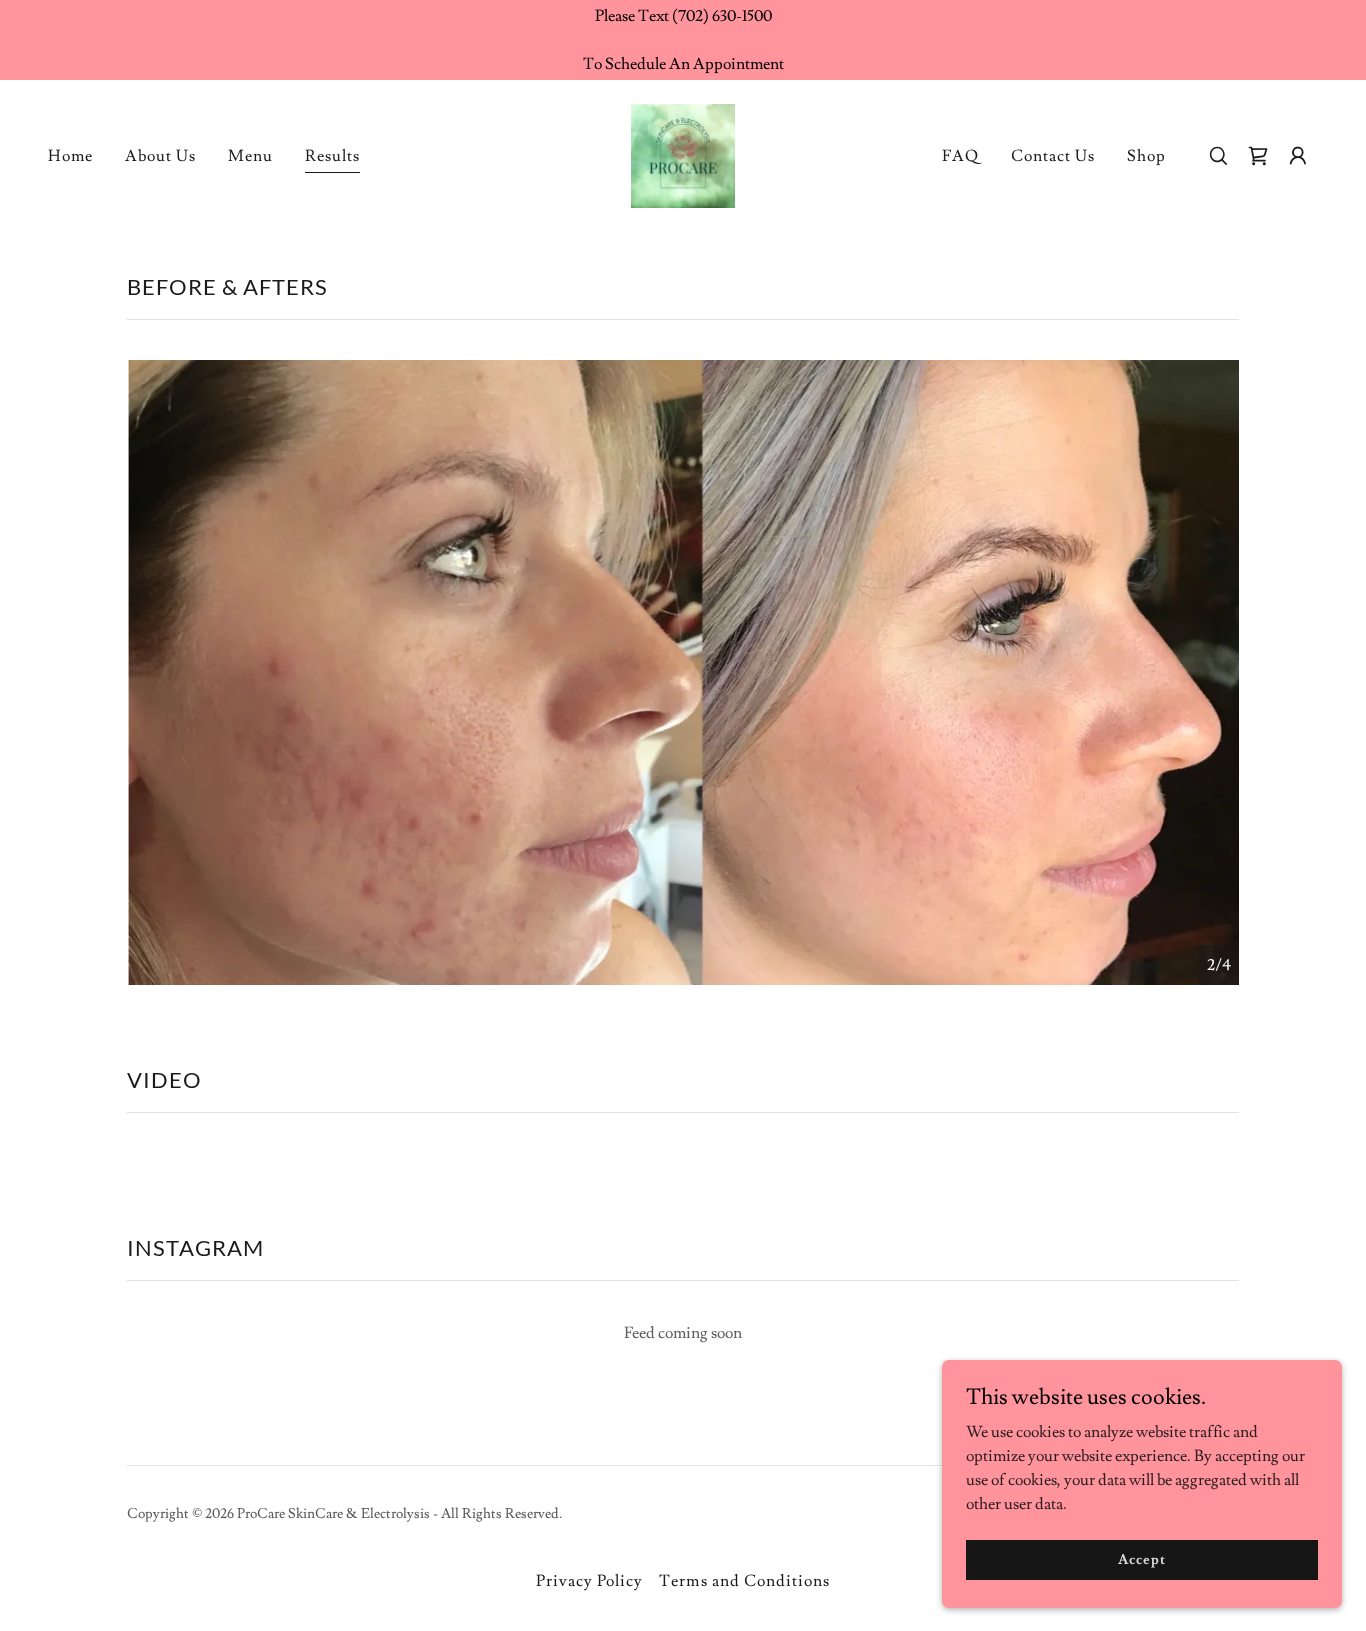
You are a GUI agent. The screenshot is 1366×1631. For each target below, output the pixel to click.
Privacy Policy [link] (589, 1581)
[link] (683, 152)
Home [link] (70, 156)
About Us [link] (160, 156)
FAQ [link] (960, 156)
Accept (1141, 1559)
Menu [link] (250, 156)
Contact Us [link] (1053, 156)
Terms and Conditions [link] (744, 1581)
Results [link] (332, 156)
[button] (1298, 156)
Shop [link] (1146, 156)
